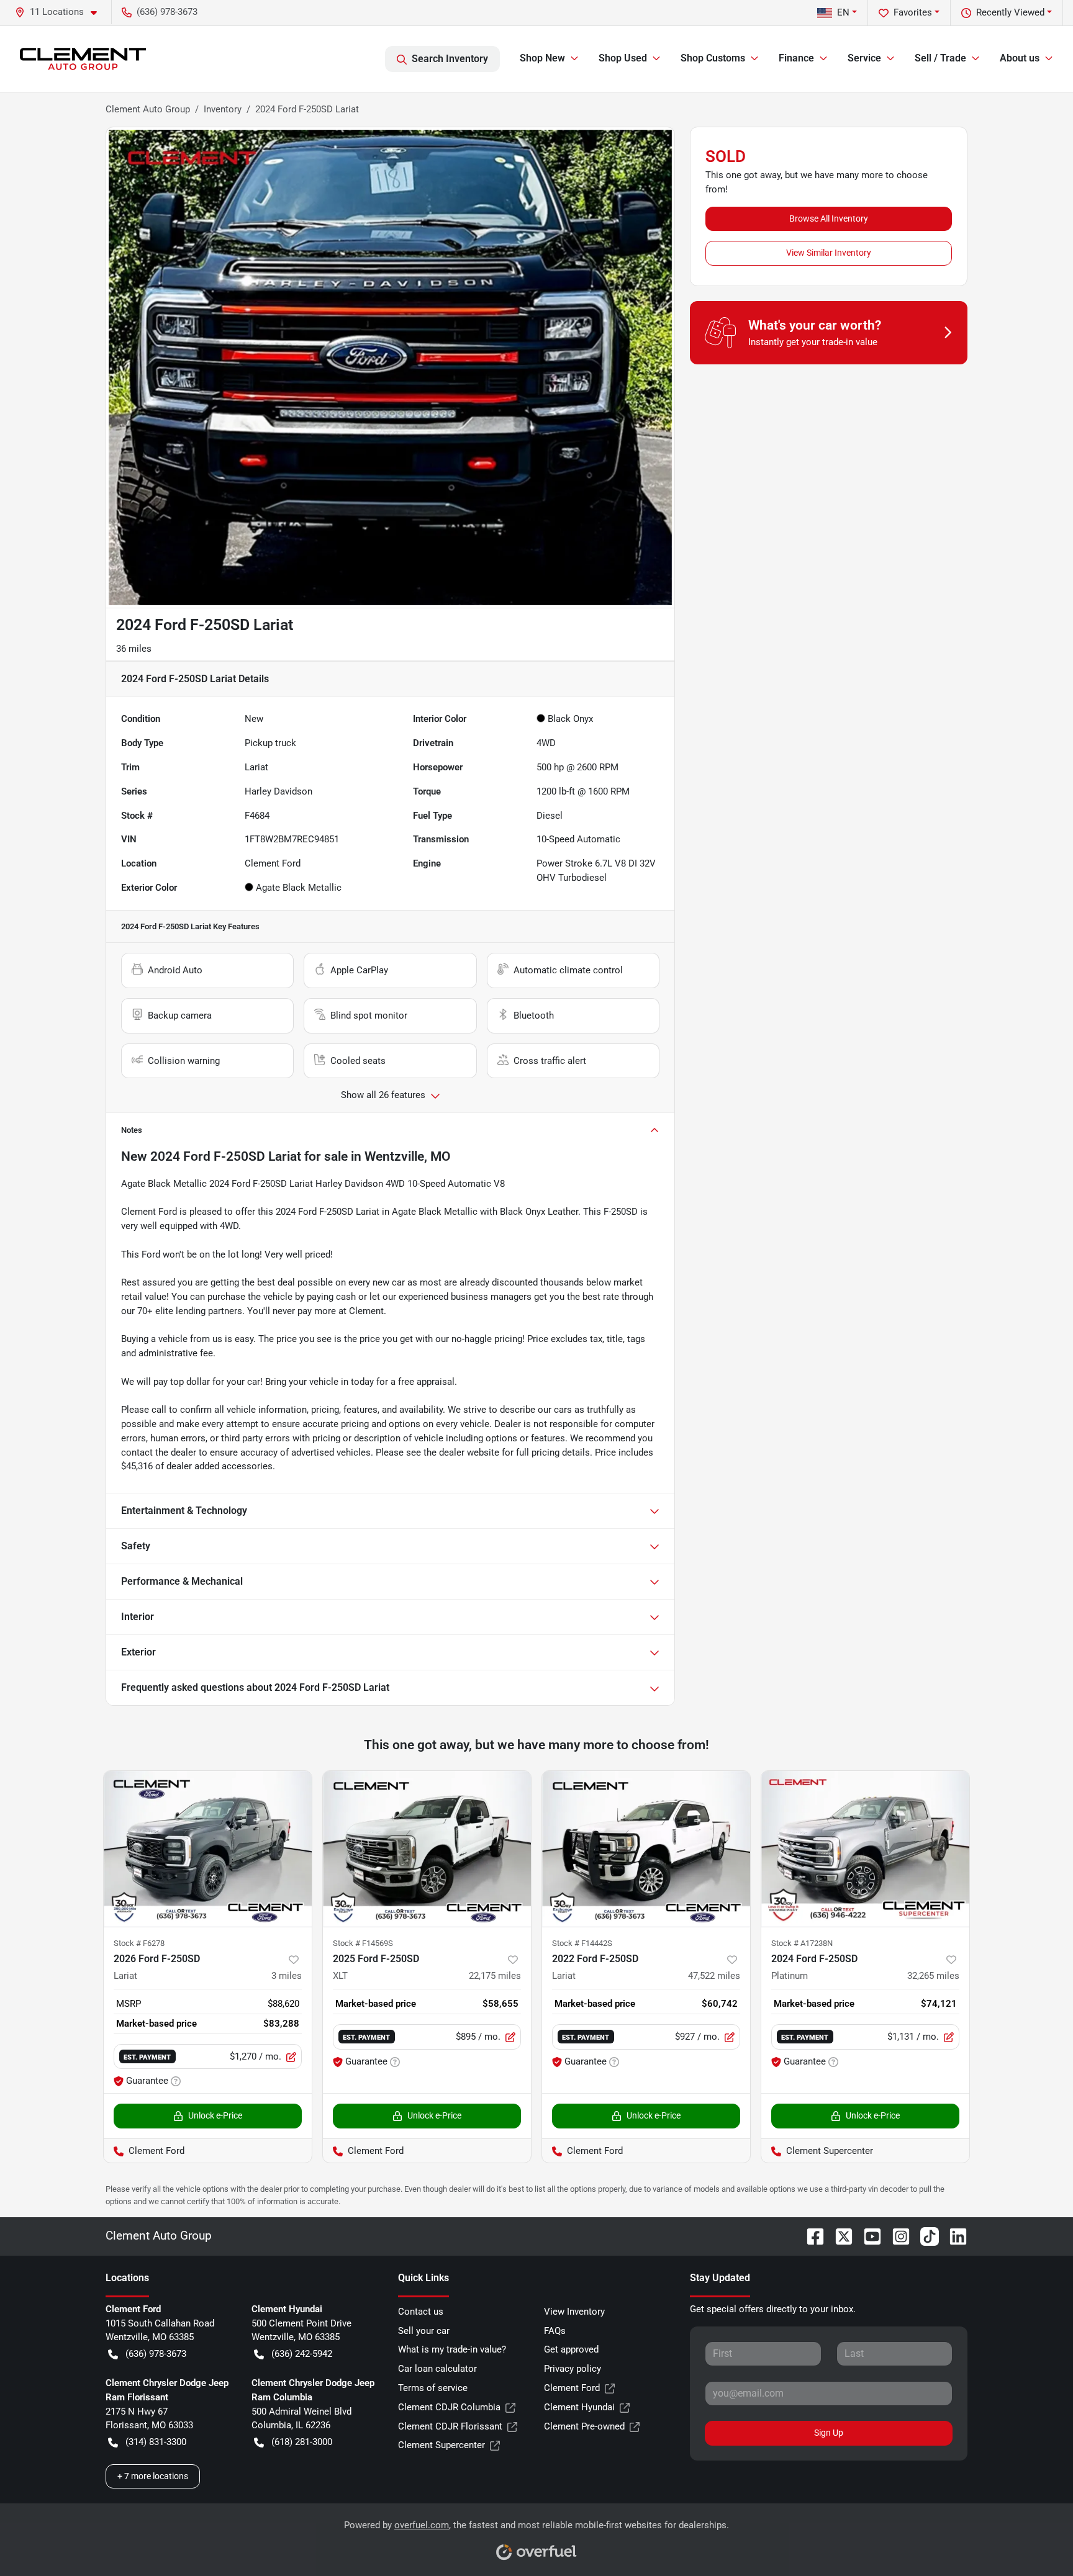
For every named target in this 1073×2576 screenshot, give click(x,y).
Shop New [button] (542, 58)
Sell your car (424, 2331)
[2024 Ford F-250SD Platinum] (865, 1849)
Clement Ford (572, 2388)
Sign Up (829, 2433)
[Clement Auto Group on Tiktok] (925, 2236)
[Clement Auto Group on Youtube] (867, 2236)
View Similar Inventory (829, 253)
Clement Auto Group (148, 109)
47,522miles (714, 1976)
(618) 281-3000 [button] (302, 2442)
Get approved (571, 2349)
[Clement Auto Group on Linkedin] (953, 2236)
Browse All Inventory (829, 218)
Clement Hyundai (579, 2407)
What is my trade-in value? (452, 2349)
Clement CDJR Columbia (449, 2407)
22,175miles (495, 1976)
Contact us (421, 2312)
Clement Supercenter (441, 2445)
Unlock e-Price (215, 2115)
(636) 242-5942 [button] (302, 2354)
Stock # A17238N (802, 1943)
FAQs (555, 2331)
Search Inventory (450, 59)
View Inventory (574, 2312)
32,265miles (933, 1976)
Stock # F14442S (582, 1943)
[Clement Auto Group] (83, 59)
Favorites (913, 12)
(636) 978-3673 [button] (167, 12)
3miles (287, 1976)
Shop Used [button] (623, 58)
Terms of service (433, 2388)
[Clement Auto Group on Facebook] (810, 2236)
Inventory (223, 109)
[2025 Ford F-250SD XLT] (427, 1849)
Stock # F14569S (363, 1943)
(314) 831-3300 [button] (156, 2442)
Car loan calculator (437, 2369)
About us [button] (1020, 58)
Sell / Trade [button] (940, 58)
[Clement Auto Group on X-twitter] (839, 2236)
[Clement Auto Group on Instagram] (896, 2236)
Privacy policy (573, 2369)
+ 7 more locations (153, 2476)
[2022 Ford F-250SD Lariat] (646, 1849)
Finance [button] (796, 58)
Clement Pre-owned (584, 2426)
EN (843, 12)
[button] (61, 12)
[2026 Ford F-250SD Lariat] (208, 1849)
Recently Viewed (1010, 12)
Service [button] (864, 58)
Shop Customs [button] (713, 58)
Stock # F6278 (139, 1943)
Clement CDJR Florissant (450, 2426)
